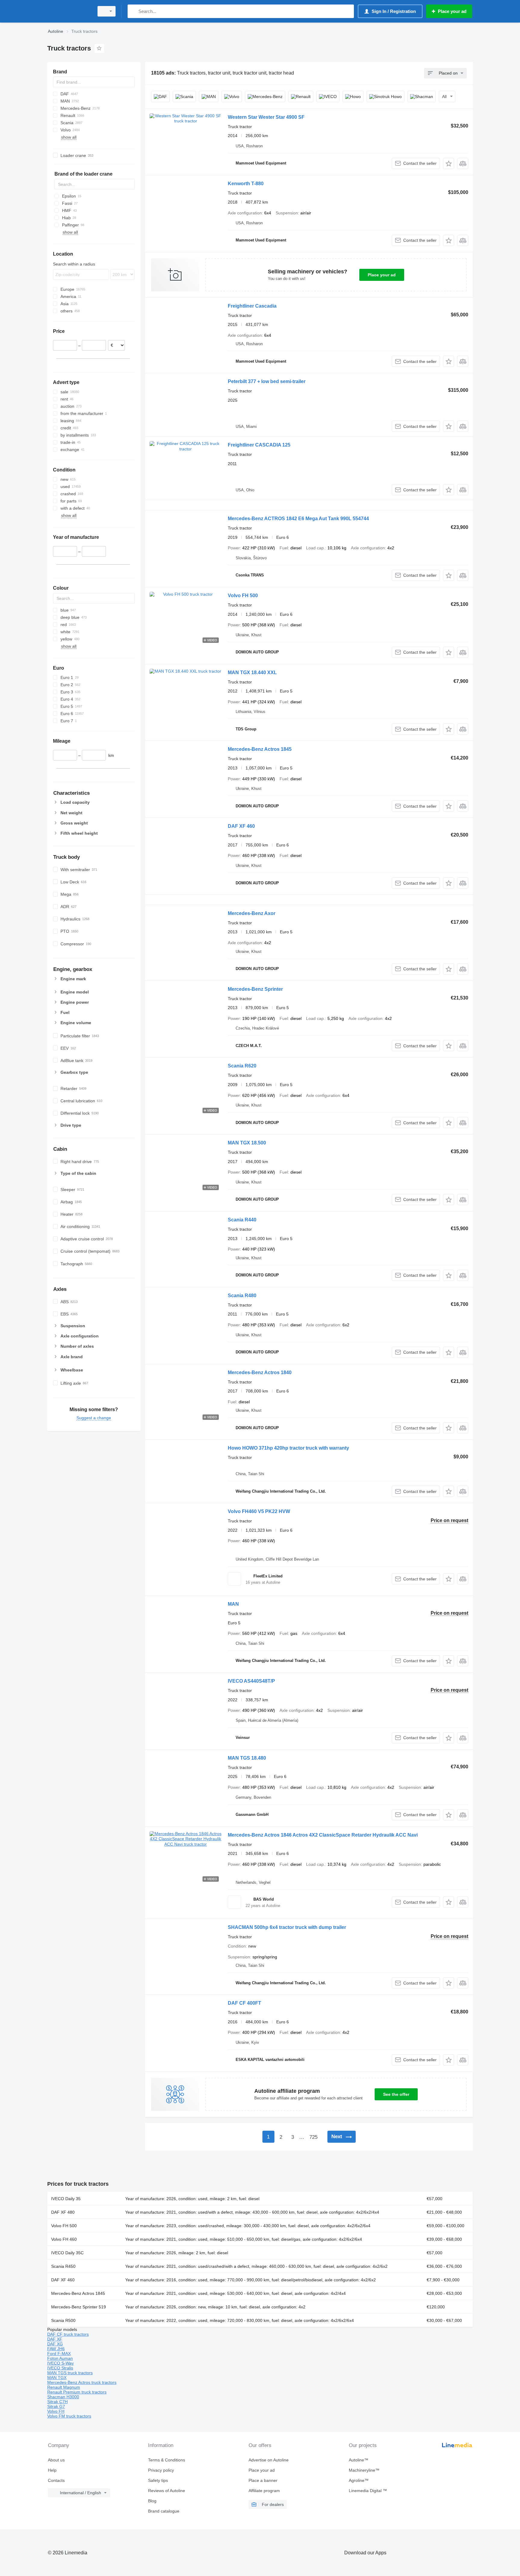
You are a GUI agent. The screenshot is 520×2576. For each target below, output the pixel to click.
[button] (449, 163)
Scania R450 (63, 2266)
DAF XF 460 (241, 826)
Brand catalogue (164, 2511)
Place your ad (382, 275)
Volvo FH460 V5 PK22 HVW (259, 1511)
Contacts (56, 2480)
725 (313, 2137)
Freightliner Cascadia (252, 306)
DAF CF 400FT (245, 2003)
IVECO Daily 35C (67, 2253)
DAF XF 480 (63, 2212)
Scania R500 (63, 2320)
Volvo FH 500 (243, 596)
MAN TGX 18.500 (247, 1143)
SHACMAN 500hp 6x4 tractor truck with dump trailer (287, 1927)
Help (52, 2470)
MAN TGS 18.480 (247, 1758)
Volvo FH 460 (64, 2239)
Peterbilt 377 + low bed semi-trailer (267, 381)
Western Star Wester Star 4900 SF (266, 117)
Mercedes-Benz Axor (252, 913)
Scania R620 (242, 1066)
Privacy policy (161, 2470)
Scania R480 (242, 1296)
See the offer (396, 2094)
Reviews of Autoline (167, 2491)
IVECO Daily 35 (66, 2199)
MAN (233, 1604)
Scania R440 (242, 1220)
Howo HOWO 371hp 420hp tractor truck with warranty (288, 1448)
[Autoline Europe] (69, 11)
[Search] (133, 11)
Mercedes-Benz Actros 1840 (260, 1372)
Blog (152, 2501)
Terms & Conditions (167, 2460)
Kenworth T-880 (246, 184)
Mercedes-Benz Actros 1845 (260, 749)
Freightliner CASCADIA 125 (259, 445)
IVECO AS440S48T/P (251, 1681)
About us (56, 2460)
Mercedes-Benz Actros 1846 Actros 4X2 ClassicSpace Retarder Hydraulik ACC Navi (323, 1835)
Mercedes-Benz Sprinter (255, 989)
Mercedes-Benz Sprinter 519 (79, 2307)
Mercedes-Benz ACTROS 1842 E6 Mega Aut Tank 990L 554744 (298, 519)
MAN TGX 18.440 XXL (252, 672)
